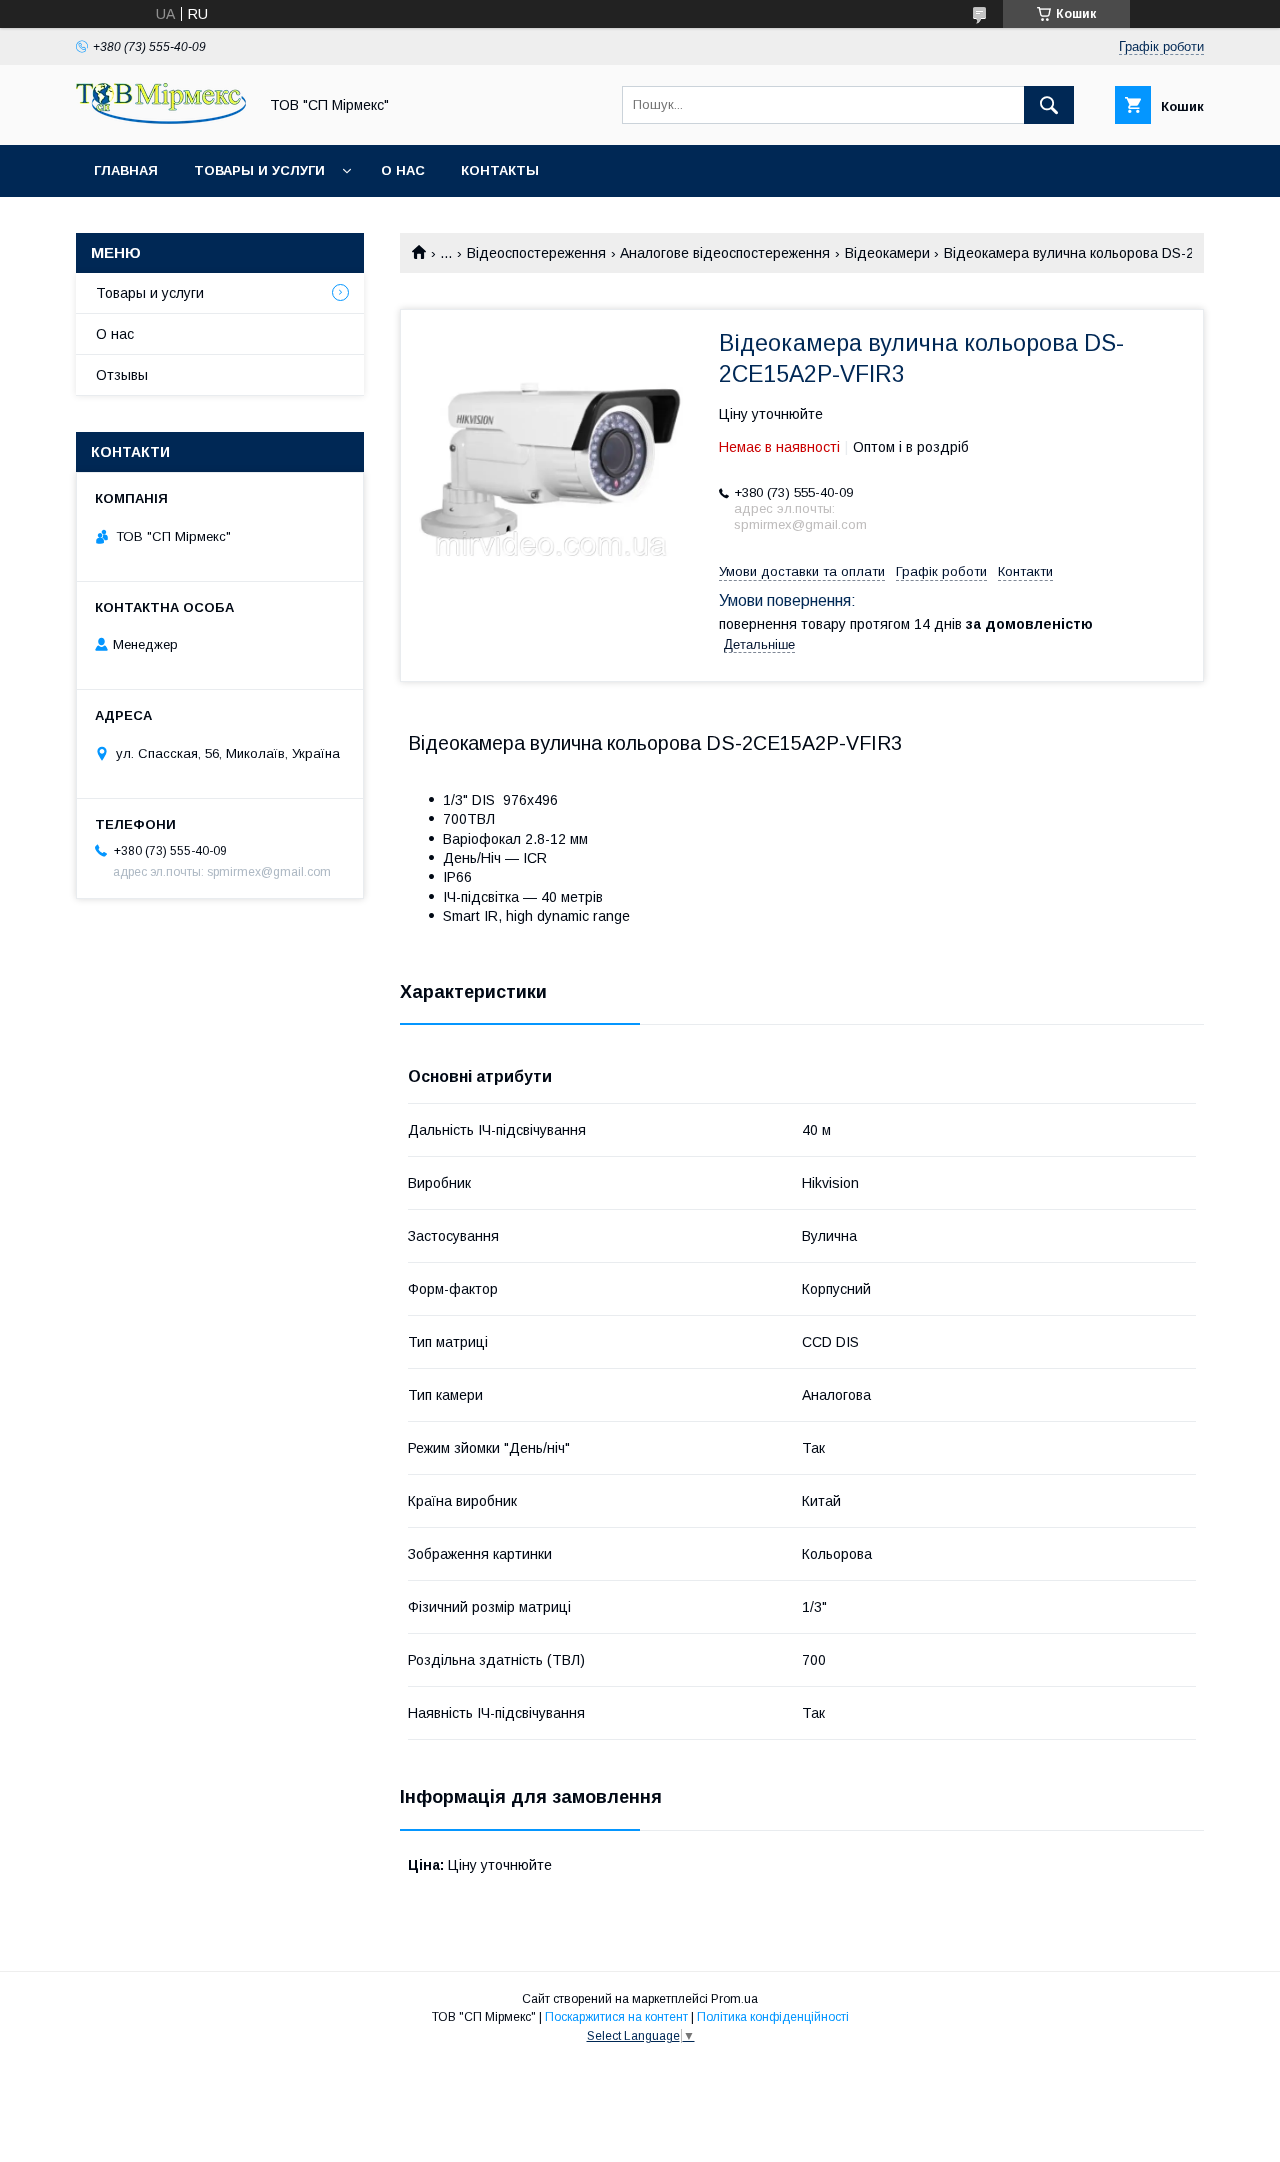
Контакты (500, 170)
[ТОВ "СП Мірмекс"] (161, 119)
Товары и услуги (259, 170)
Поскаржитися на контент (616, 2017)
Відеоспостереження (536, 253)
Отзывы (122, 375)
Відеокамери (887, 253)
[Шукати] (1049, 105)
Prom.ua (734, 1999)
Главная (126, 170)
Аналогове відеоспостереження (725, 253)
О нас (403, 170)
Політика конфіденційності (773, 2017)
